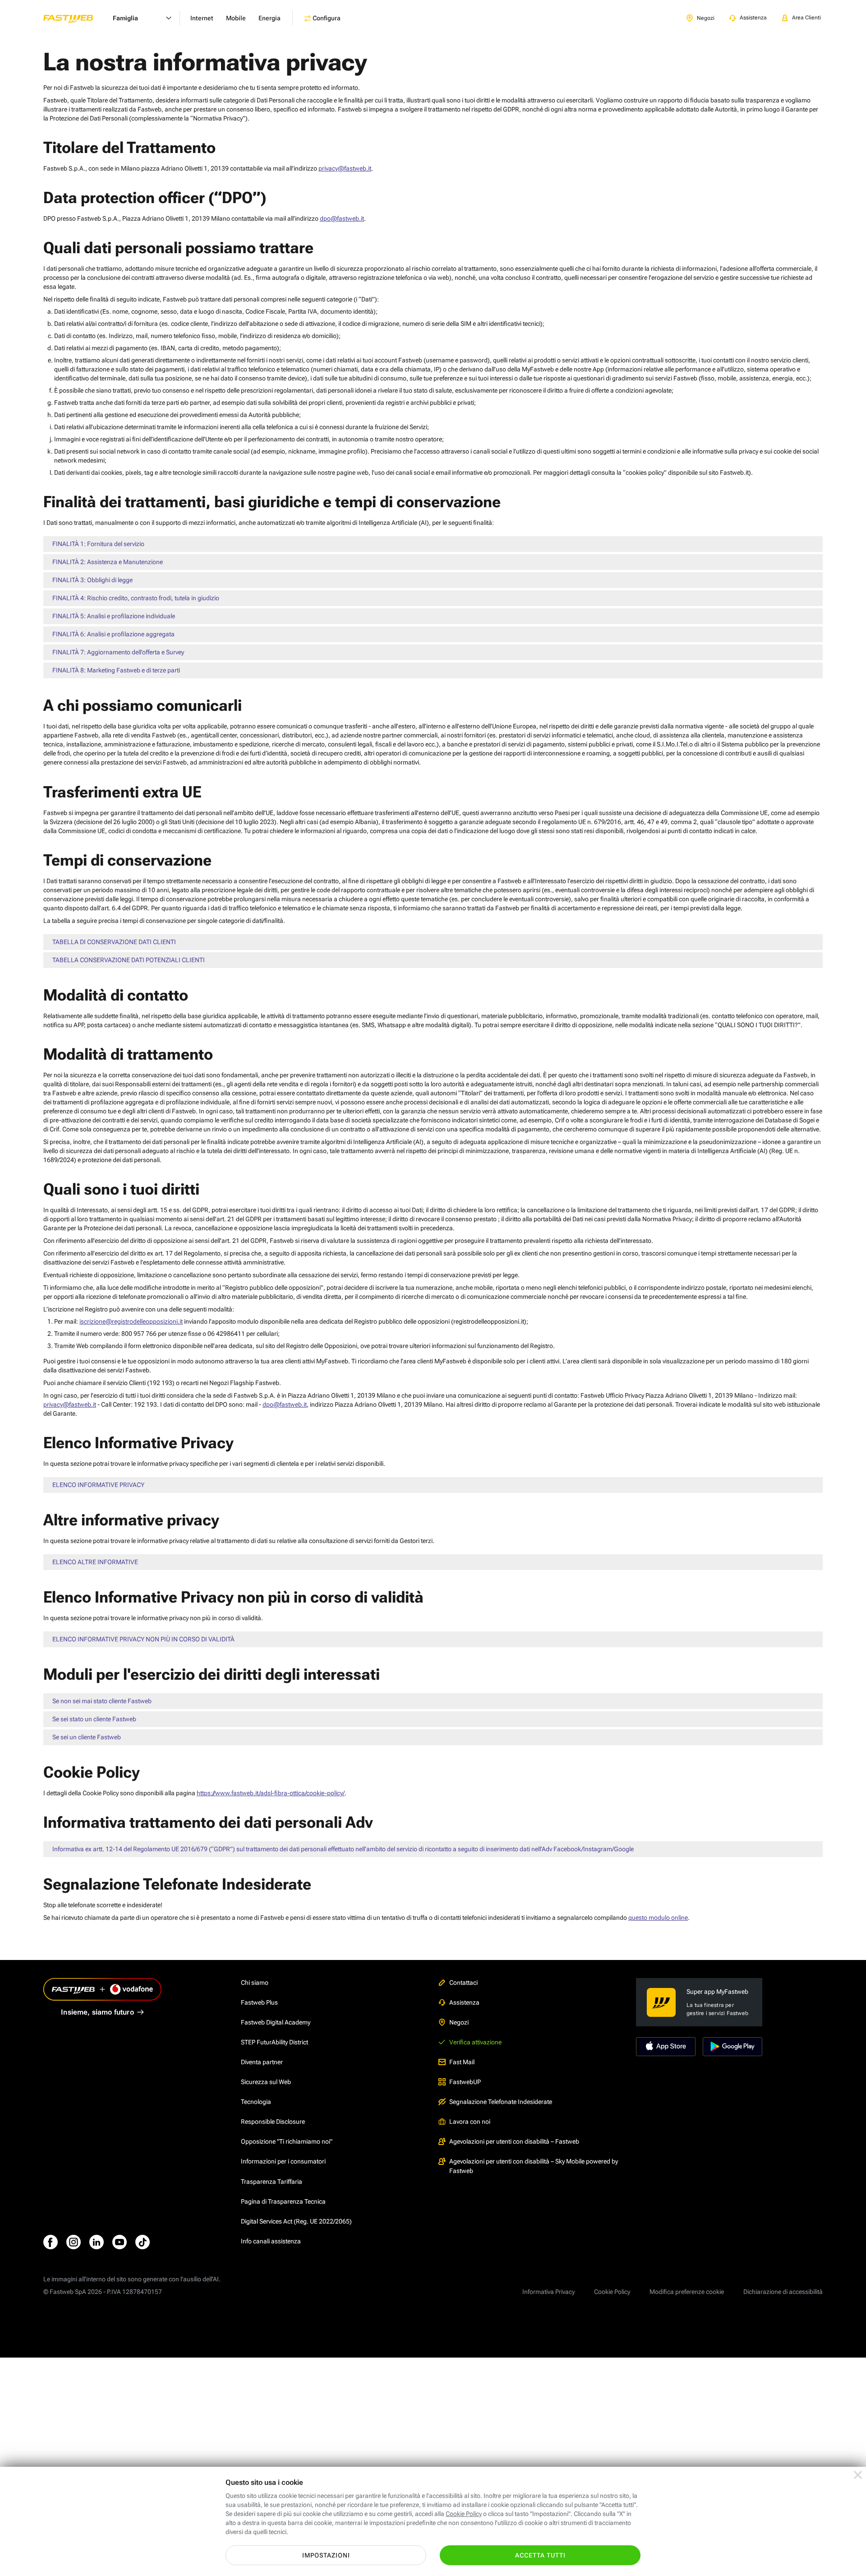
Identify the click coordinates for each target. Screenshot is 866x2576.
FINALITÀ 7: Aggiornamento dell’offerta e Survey (118, 652)
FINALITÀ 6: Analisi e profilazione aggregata (113, 634)
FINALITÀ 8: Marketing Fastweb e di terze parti (116, 670)
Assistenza (464, 2002)
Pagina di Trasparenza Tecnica (283, 2201)
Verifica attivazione (475, 2042)
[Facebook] (51, 2242)
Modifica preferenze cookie (687, 2292)
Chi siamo (255, 1983)
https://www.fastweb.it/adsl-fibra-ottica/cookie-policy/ (271, 1793)
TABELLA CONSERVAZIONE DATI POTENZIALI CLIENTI (129, 960)
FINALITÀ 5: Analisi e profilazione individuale (114, 616)
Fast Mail (462, 2062)
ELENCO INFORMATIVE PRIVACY (98, 1485)
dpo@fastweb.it (342, 218)
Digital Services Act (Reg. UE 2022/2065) (296, 2221)
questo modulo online (658, 1918)
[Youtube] (120, 2242)
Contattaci (463, 1983)
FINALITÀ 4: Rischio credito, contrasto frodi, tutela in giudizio (136, 598)
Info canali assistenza (271, 2241)
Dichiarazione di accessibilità (783, 2292)
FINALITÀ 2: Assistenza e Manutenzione (108, 562)
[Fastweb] (75, 18)
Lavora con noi (470, 2122)
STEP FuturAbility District (274, 2042)
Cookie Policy (612, 2292)
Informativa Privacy (548, 2292)
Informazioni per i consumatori (283, 2161)
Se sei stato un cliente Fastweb (94, 1719)
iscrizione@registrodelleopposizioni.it (131, 1321)
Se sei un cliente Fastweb (87, 1737)
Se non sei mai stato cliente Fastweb (102, 1701)
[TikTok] (143, 2242)
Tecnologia (256, 2102)
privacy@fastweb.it (345, 168)
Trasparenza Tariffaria (272, 2182)
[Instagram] (74, 2242)
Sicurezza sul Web (266, 2082)
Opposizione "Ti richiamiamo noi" (287, 2141)
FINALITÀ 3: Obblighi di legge (92, 580)
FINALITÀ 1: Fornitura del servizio (98, 544)
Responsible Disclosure (273, 2122)
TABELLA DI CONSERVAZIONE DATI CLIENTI (114, 942)
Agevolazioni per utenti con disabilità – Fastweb (514, 2141)
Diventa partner (262, 2062)
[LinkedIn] (97, 2242)
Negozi (459, 2022)
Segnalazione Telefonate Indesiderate (501, 2102)
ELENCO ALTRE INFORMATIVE (95, 1562)
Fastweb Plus (259, 2002)
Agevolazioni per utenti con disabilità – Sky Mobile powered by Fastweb (534, 2166)
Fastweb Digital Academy (276, 2022)
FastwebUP (465, 2082)
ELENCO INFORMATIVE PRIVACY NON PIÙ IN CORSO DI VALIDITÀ (143, 1639)
